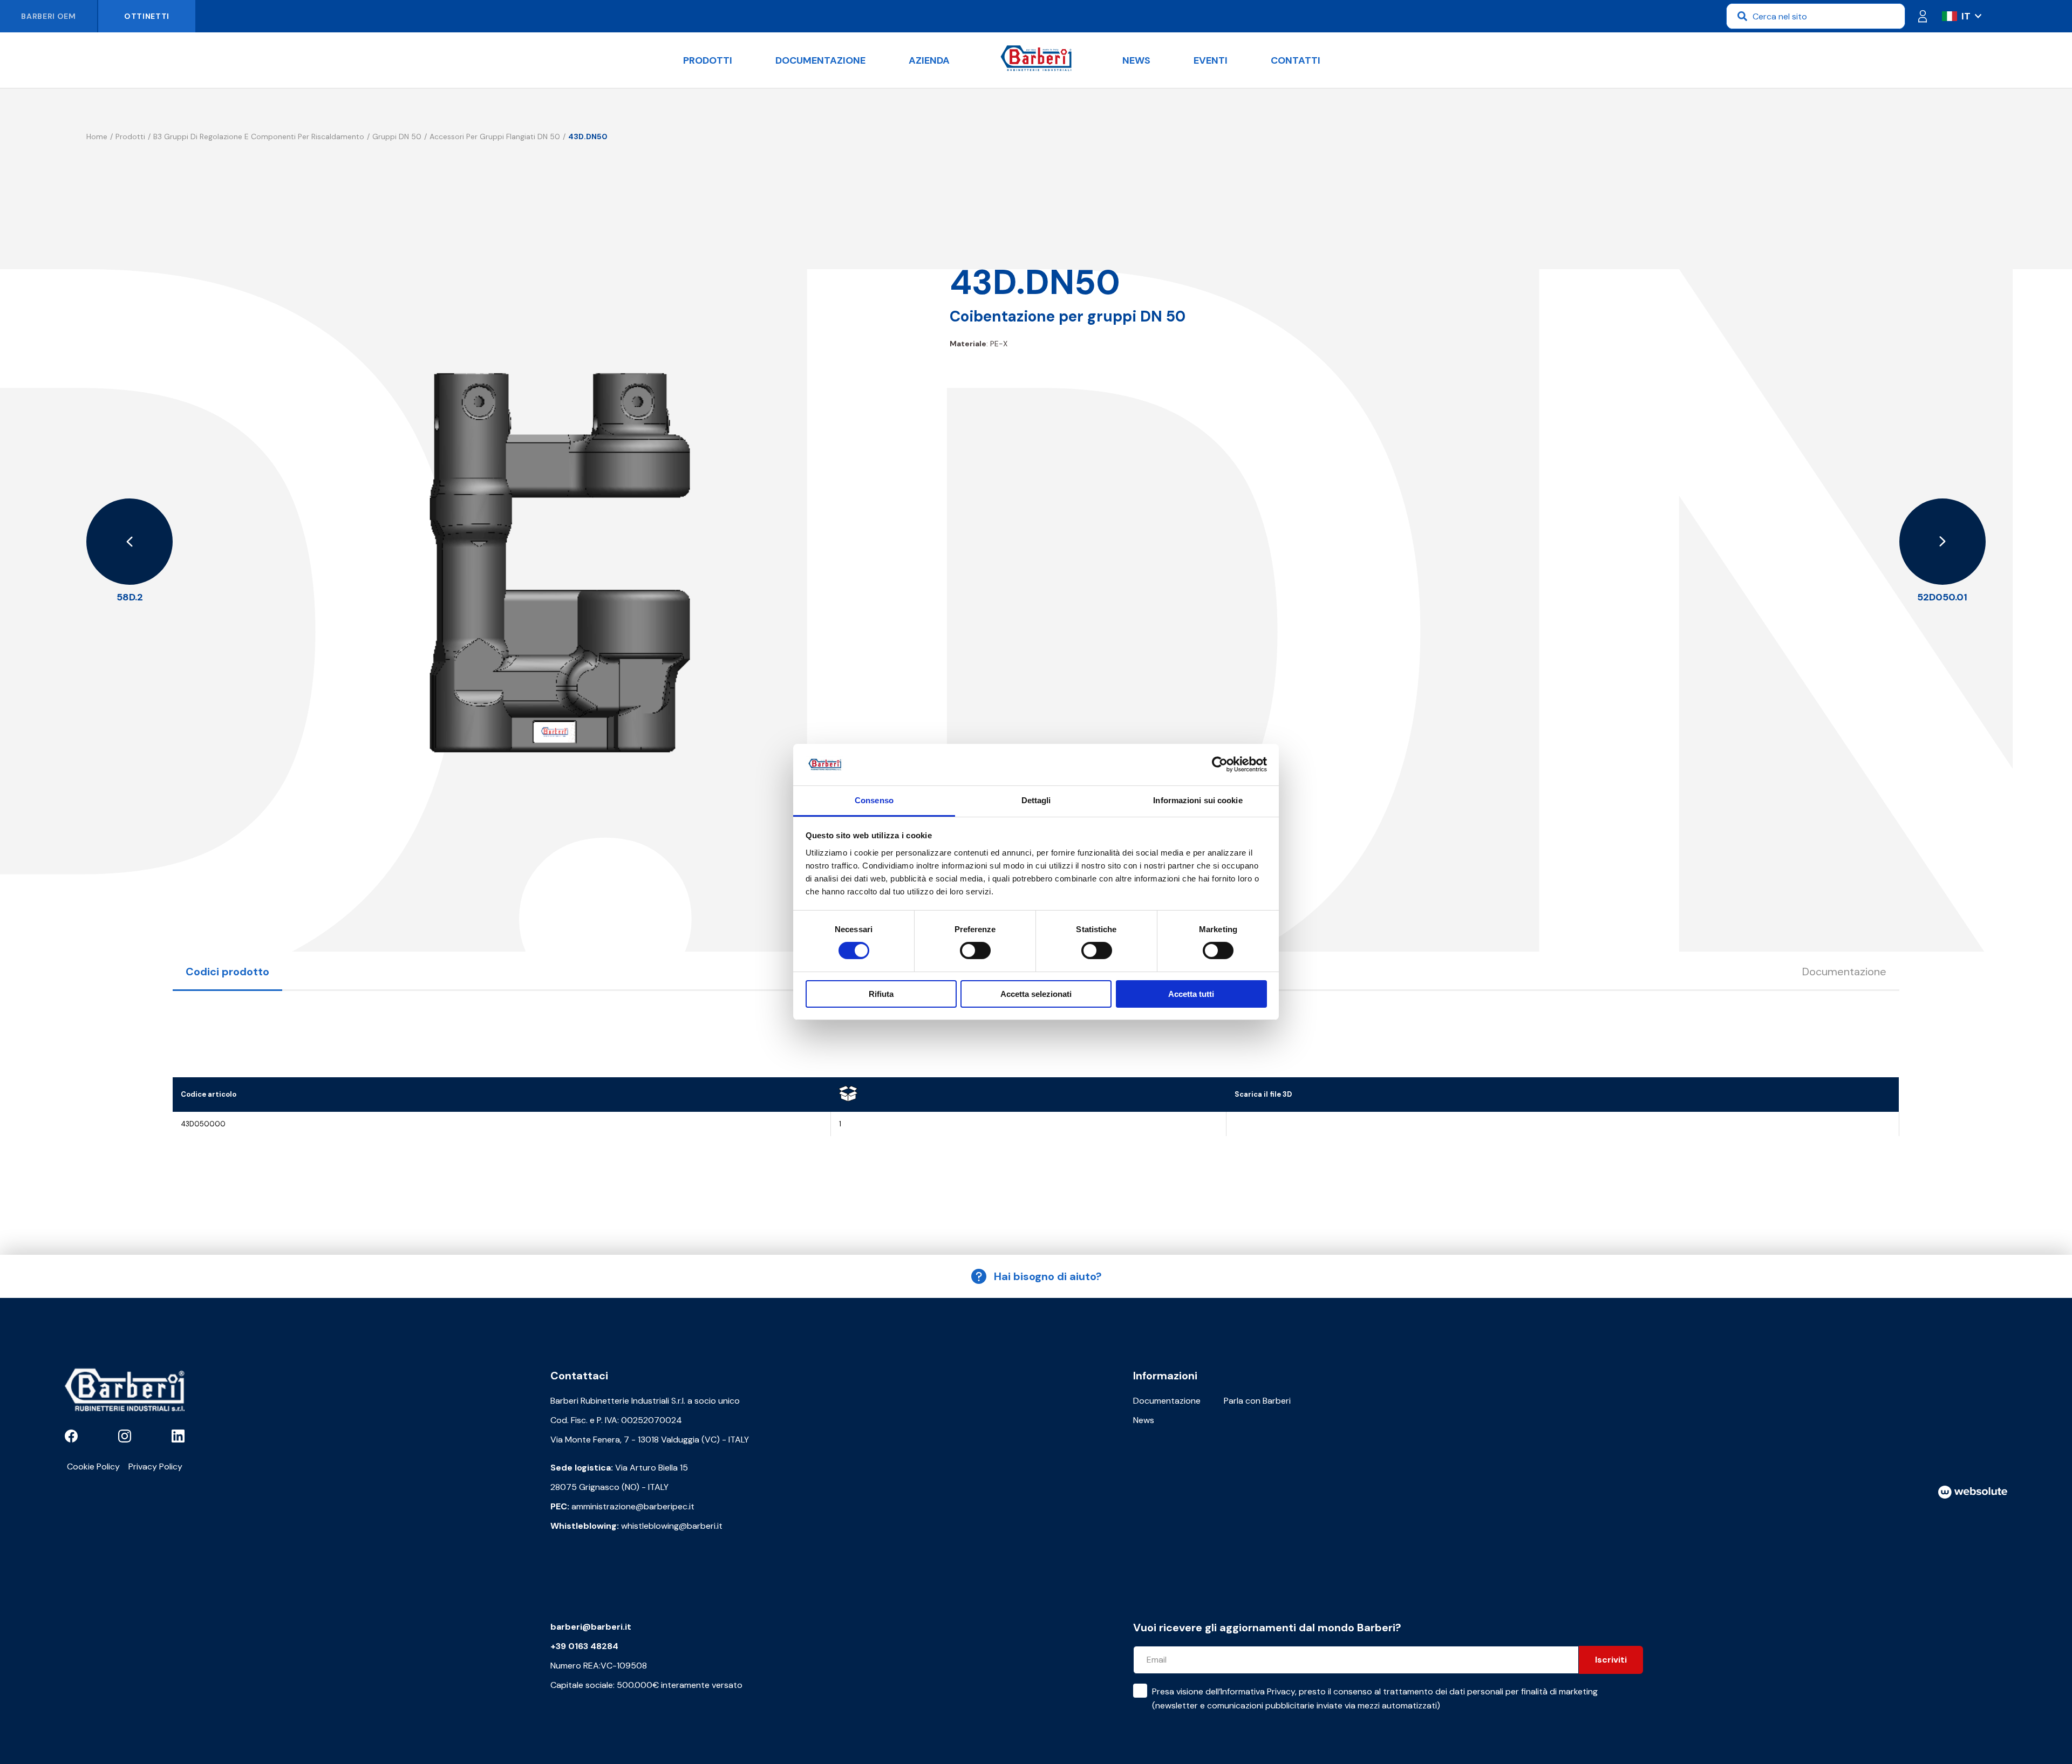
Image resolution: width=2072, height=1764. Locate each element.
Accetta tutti (1191, 994)
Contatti (1296, 60)
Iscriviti (1611, 1660)
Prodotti (708, 60)
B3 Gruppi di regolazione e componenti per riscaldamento (259, 136)
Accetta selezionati (1036, 994)
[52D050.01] (1942, 542)
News (1136, 60)
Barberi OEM (49, 16)
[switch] (975, 951)
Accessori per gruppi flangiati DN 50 (495, 136)
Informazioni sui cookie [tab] (1198, 800)
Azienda (929, 60)
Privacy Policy (155, 1466)
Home (97, 136)
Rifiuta (881, 994)
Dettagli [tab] (1036, 800)
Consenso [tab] (874, 800)
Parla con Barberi (1257, 1401)
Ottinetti (147, 16)
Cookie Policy (93, 1466)
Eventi (1211, 60)
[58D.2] (129, 542)
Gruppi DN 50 (397, 136)
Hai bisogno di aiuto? (1048, 1276)
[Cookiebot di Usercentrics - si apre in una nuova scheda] (1220, 764)
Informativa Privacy (1258, 1691)
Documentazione (820, 60)
